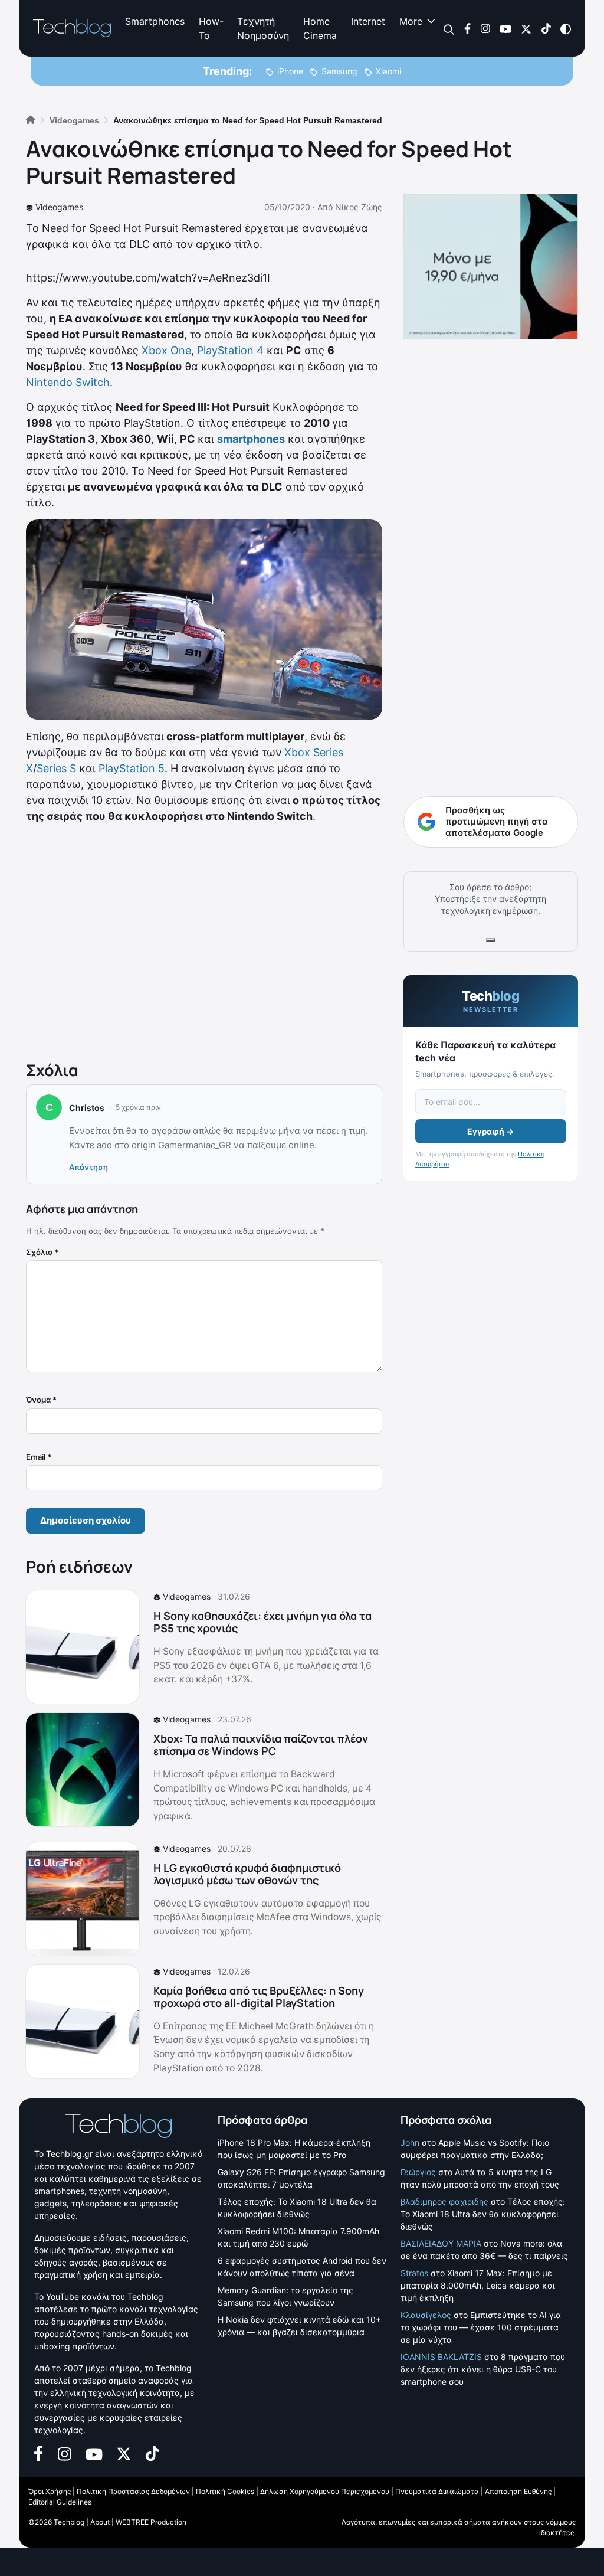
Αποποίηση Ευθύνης (518, 2491)
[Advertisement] (204, 940)
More (411, 21)
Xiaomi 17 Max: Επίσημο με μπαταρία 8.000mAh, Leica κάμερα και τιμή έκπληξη (478, 2285)
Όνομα (41, 1400)
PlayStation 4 (230, 350)
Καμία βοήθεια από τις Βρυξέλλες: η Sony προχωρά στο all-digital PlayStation (259, 1997)
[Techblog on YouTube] (505, 28)
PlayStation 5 (132, 768)
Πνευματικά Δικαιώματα (437, 2491)
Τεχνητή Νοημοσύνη (263, 28)
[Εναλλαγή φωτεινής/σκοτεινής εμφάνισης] (566, 28)
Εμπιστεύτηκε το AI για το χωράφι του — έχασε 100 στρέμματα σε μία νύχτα (481, 2327)
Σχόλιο (42, 1252)
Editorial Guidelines (60, 2502)
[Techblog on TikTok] (546, 28)
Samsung (339, 71)
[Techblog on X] (526, 28)
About (100, 2522)
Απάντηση (88, 1167)
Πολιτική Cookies (225, 2491)
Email (39, 1457)
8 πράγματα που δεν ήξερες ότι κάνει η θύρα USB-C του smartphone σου (483, 2369)
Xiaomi (388, 71)
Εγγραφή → (490, 1131)
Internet (368, 21)
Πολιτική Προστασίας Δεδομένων (133, 2491)
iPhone (290, 71)
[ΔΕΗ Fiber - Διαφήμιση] (491, 267)
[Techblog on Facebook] (467, 28)
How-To (211, 28)
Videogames (59, 207)
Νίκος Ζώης (359, 207)
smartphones (251, 439)
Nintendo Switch (68, 382)
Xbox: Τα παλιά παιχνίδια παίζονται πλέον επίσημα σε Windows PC (261, 1745)
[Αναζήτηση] (449, 29)
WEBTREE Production (151, 2522)
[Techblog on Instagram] (485, 28)
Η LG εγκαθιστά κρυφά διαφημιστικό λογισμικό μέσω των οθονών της (247, 1874)
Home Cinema (320, 28)
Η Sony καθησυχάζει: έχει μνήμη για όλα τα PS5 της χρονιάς (262, 1622)
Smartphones (155, 21)
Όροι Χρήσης (50, 2491)
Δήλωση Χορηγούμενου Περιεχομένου (325, 2491)
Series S (56, 768)
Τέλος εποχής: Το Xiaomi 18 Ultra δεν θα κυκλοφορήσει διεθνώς (483, 2214)
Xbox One (166, 350)
